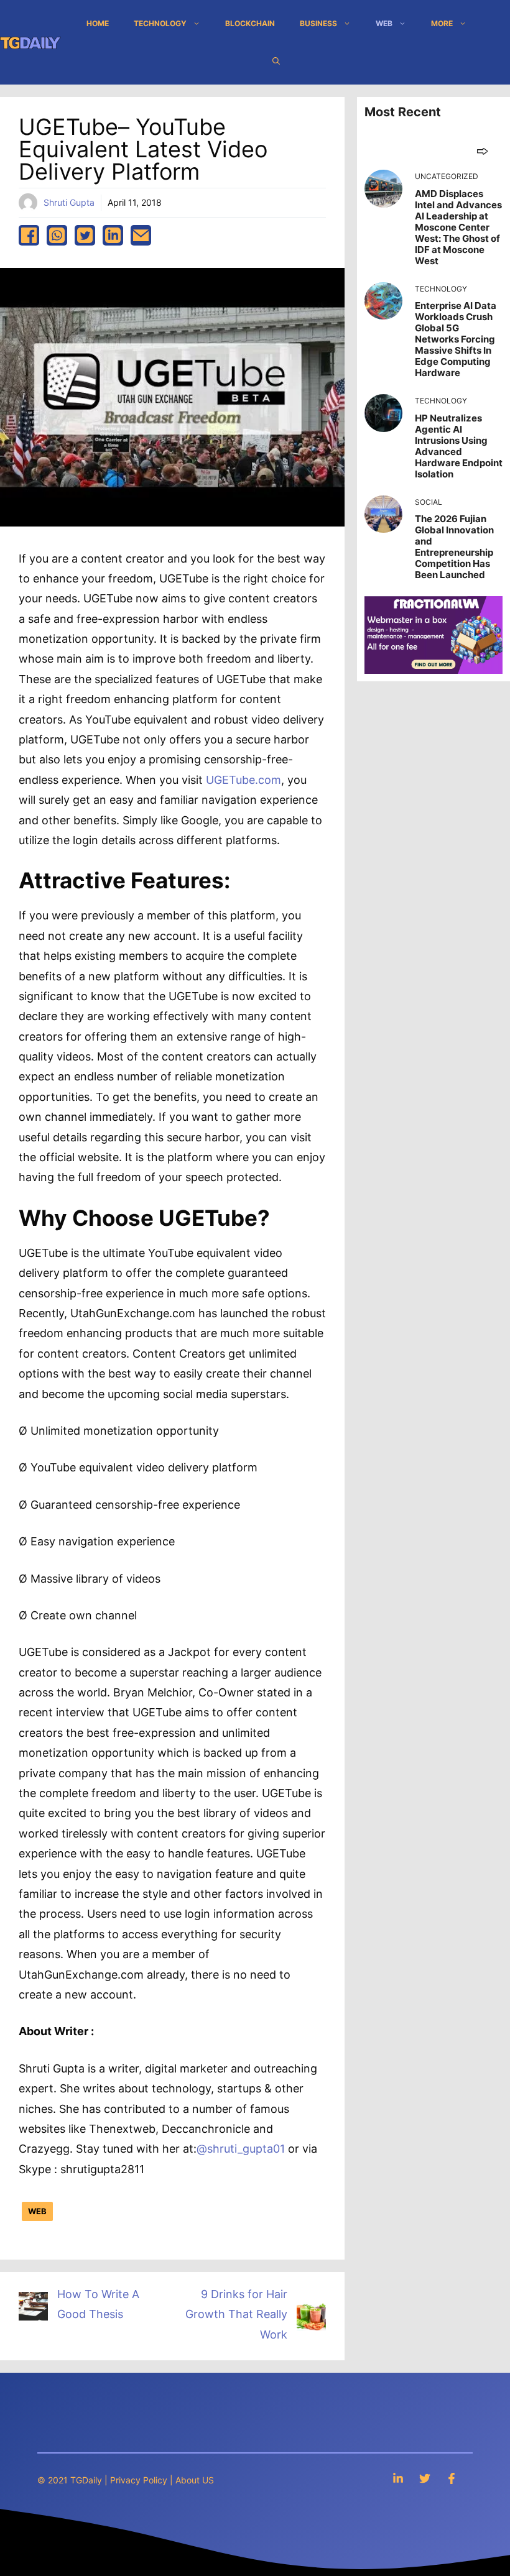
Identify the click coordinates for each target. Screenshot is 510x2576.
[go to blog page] (482, 151)
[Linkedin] (398, 2478)
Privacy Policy (139, 2480)
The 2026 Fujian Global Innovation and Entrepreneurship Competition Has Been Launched (454, 547)
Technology (160, 23)
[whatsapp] (57, 235)
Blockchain (250, 23)
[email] (141, 235)
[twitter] (85, 235)
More (442, 23)
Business (318, 23)
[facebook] (29, 235)
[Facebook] (452, 2478)
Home (98, 23)
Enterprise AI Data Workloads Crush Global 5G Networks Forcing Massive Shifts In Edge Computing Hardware (456, 339)
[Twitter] (425, 2478)
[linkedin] (113, 235)
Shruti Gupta (69, 202)
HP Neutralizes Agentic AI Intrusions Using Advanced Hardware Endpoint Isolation (459, 446)
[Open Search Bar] (276, 61)
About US (195, 2480)
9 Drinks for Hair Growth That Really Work (236, 2314)
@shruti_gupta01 (241, 2149)
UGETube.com (243, 780)
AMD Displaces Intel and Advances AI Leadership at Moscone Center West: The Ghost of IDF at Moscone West (458, 227)
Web (384, 23)
